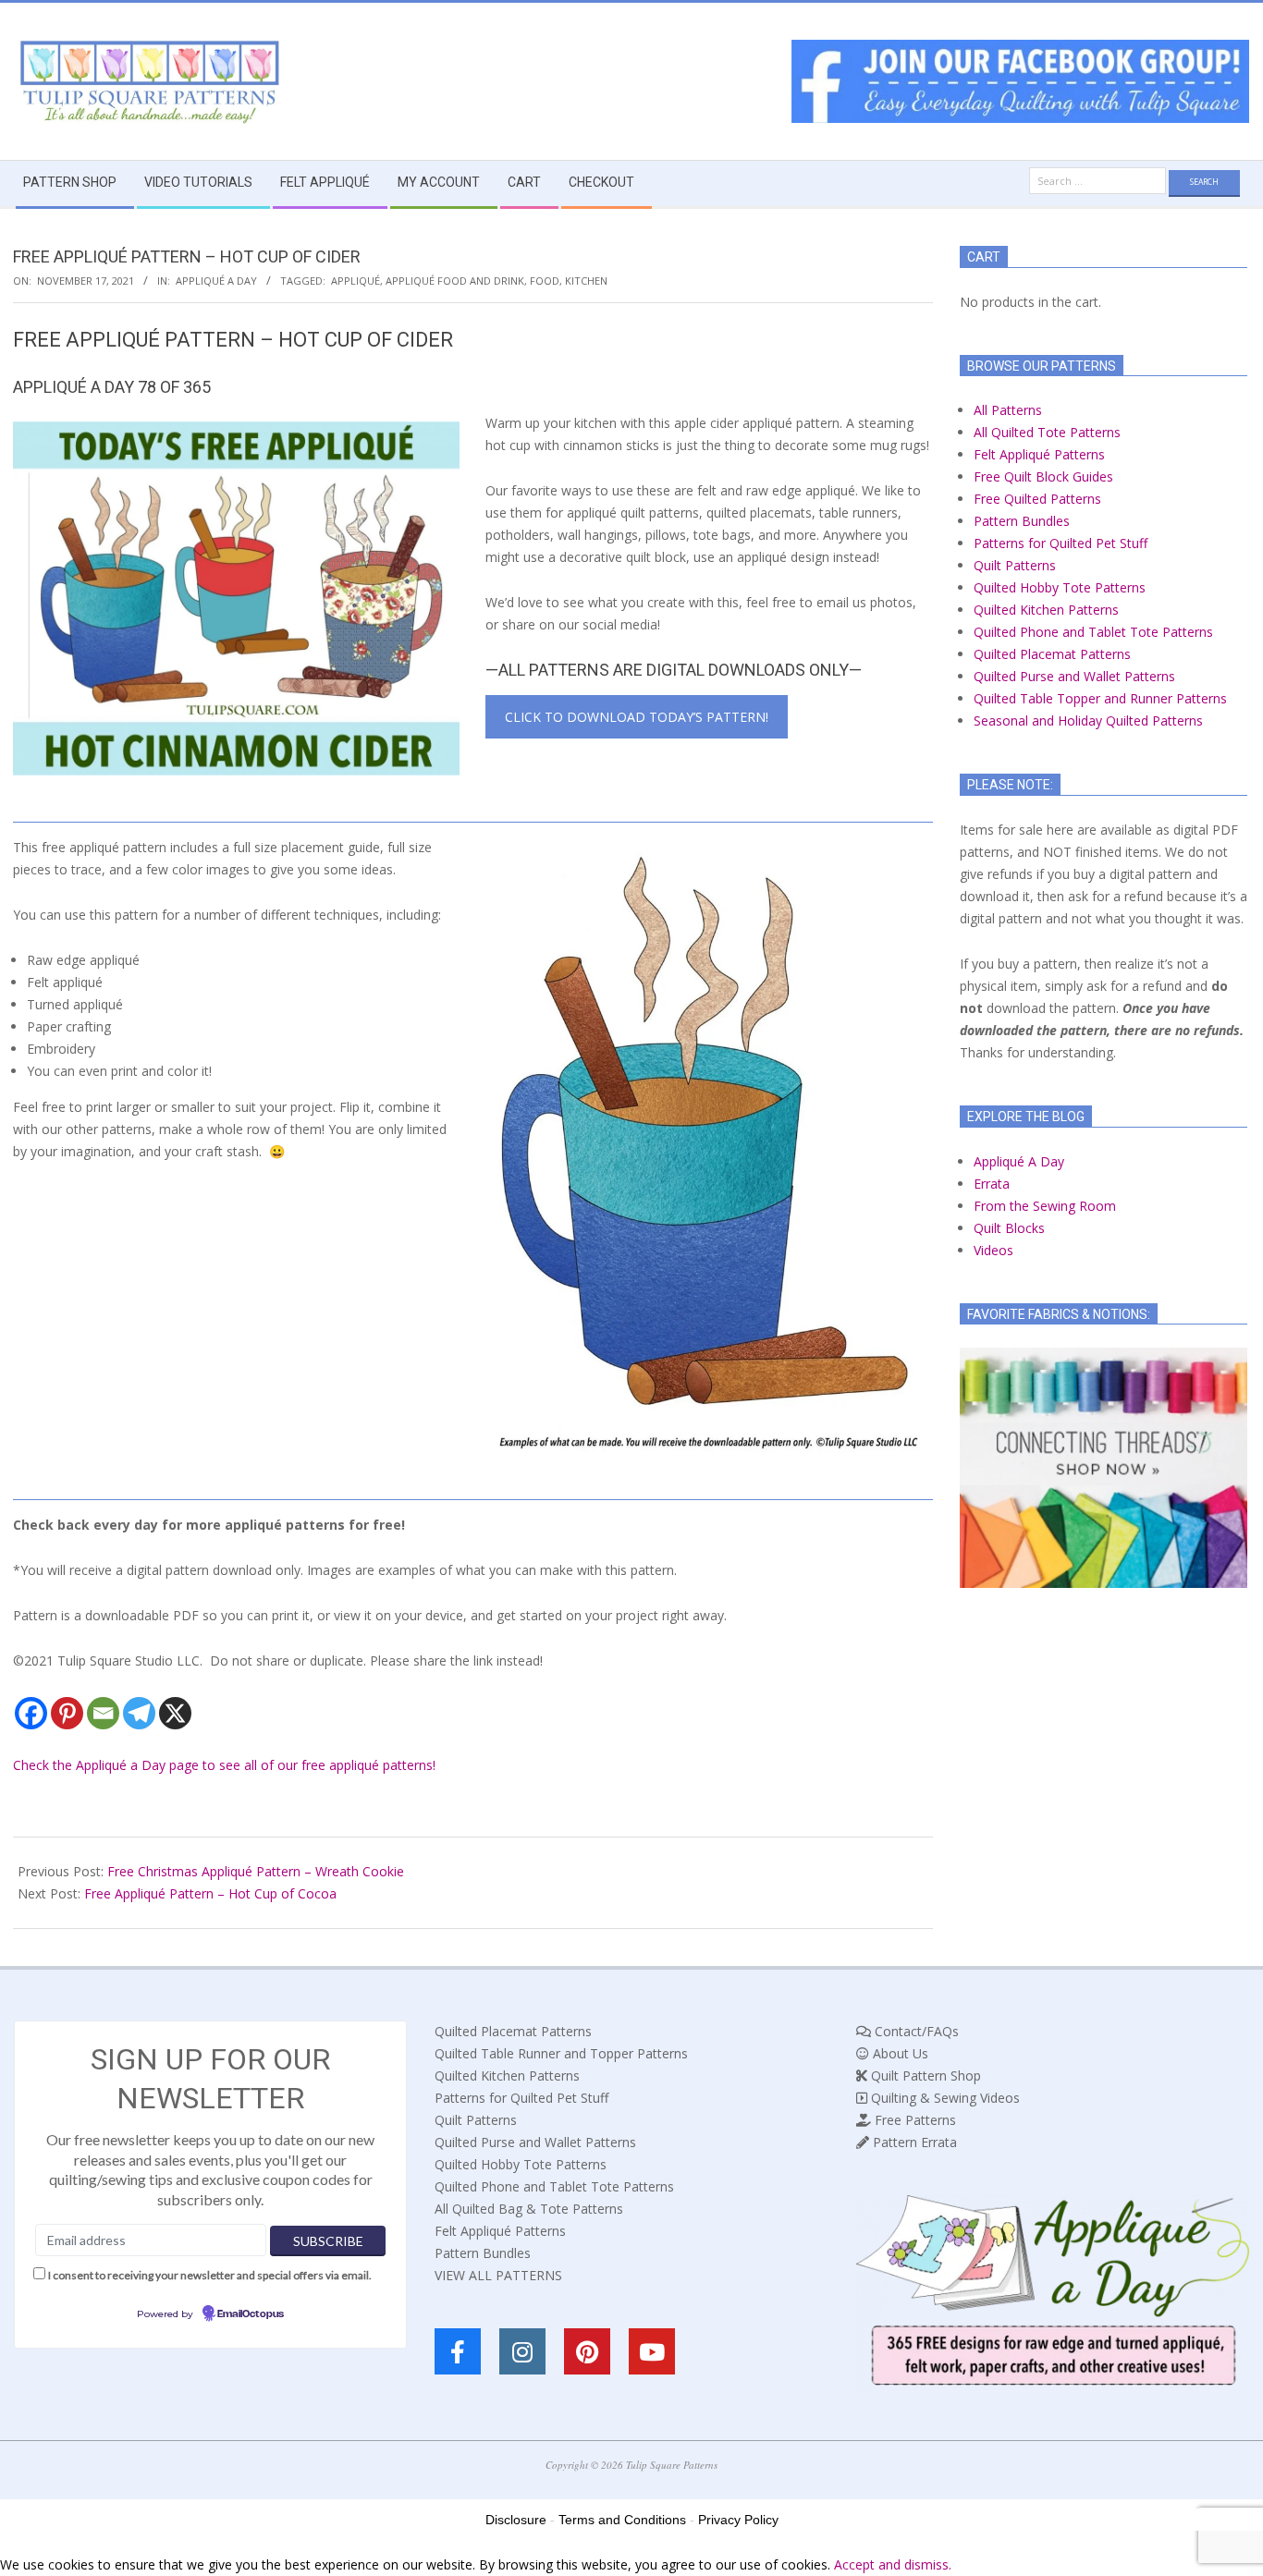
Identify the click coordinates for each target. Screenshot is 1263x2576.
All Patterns (1008, 410)
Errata (992, 1184)
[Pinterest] (67, 1713)
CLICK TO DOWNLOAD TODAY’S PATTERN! (637, 717)
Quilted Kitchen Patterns (1046, 610)
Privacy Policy (738, 2520)
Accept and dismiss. (893, 2564)
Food (545, 281)
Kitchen (586, 281)
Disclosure (516, 2520)
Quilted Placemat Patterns (1052, 654)
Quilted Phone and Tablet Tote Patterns (1093, 632)
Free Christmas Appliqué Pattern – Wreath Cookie (256, 1871)
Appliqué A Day (216, 281)
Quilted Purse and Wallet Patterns (1074, 676)
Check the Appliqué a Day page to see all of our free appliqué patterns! (224, 1765)
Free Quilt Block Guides (1043, 476)
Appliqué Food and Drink (455, 281)
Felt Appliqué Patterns (1039, 454)
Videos (993, 1250)
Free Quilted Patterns (1037, 499)
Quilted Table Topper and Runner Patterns (1100, 698)
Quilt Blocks (1009, 1228)
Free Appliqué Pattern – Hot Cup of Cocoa (210, 1893)
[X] (175, 1713)
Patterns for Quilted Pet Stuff (1061, 543)
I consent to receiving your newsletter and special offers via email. (210, 2275)
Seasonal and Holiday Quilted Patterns (1088, 720)
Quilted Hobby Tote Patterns (1060, 587)
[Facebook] (31, 1713)
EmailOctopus (251, 2314)
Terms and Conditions (622, 2520)
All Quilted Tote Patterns (1047, 432)
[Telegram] (139, 1713)
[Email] (103, 1713)
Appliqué (356, 281)
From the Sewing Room (1045, 1206)
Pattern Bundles (1022, 521)
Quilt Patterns (1015, 565)
